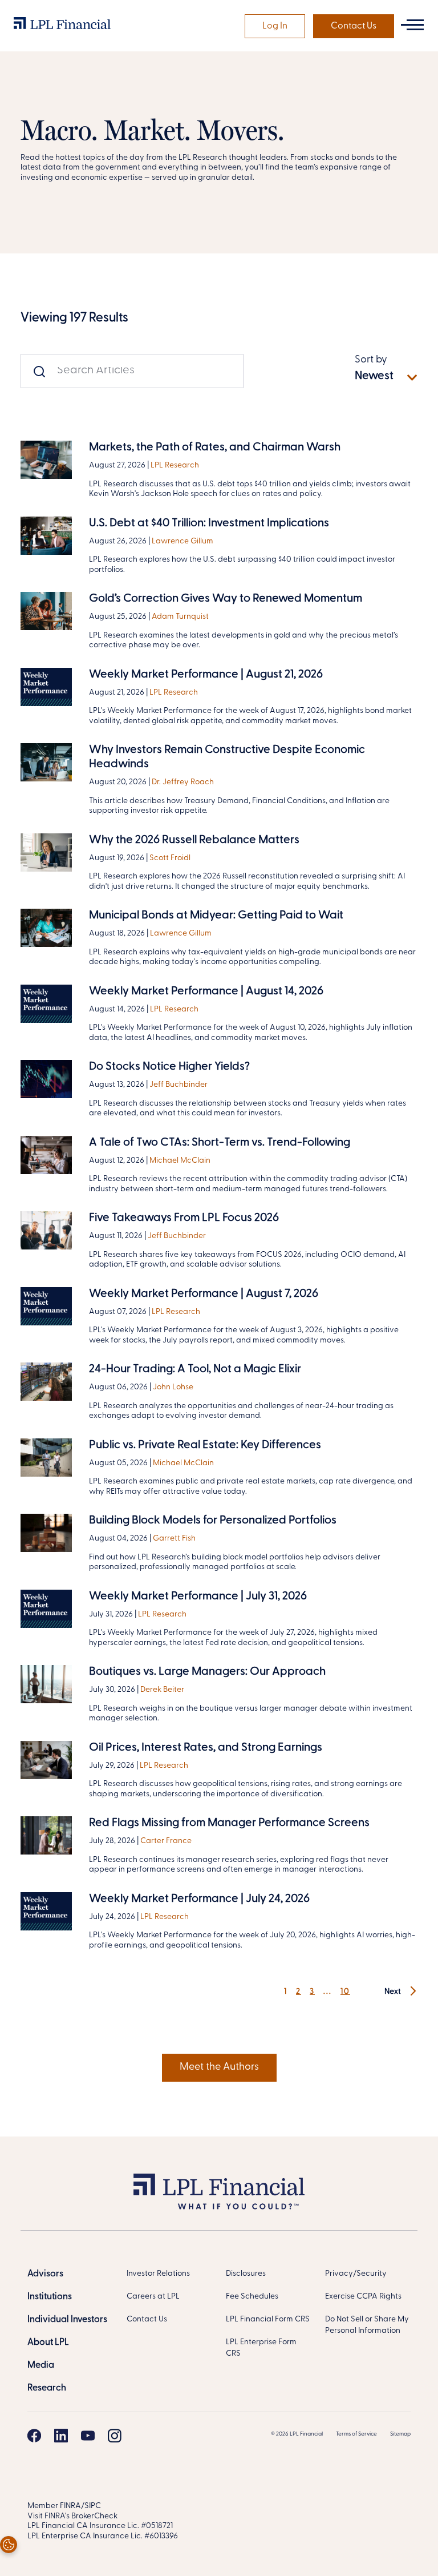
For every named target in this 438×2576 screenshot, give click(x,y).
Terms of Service (356, 2434)
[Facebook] (34, 2436)
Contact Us (354, 26)
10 (345, 1992)
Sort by (371, 360)
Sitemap (400, 2434)
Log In (275, 26)
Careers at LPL (153, 2297)
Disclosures (246, 2274)
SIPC (93, 2506)
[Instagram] (115, 2436)
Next (394, 1992)
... (328, 1992)
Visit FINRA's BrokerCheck (72, 2516)
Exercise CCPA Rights (363, 2297)
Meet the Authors (219, 2067)
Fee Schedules (252, 2297)
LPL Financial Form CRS (268, 2319)
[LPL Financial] (62, 26)
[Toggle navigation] (412, 25)
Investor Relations (158, 2274)
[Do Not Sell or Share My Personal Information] (9, 2545)
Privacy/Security (356, 2274)
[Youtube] (88, 2436)
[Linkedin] (61, 2436)
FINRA (70, 2506)
